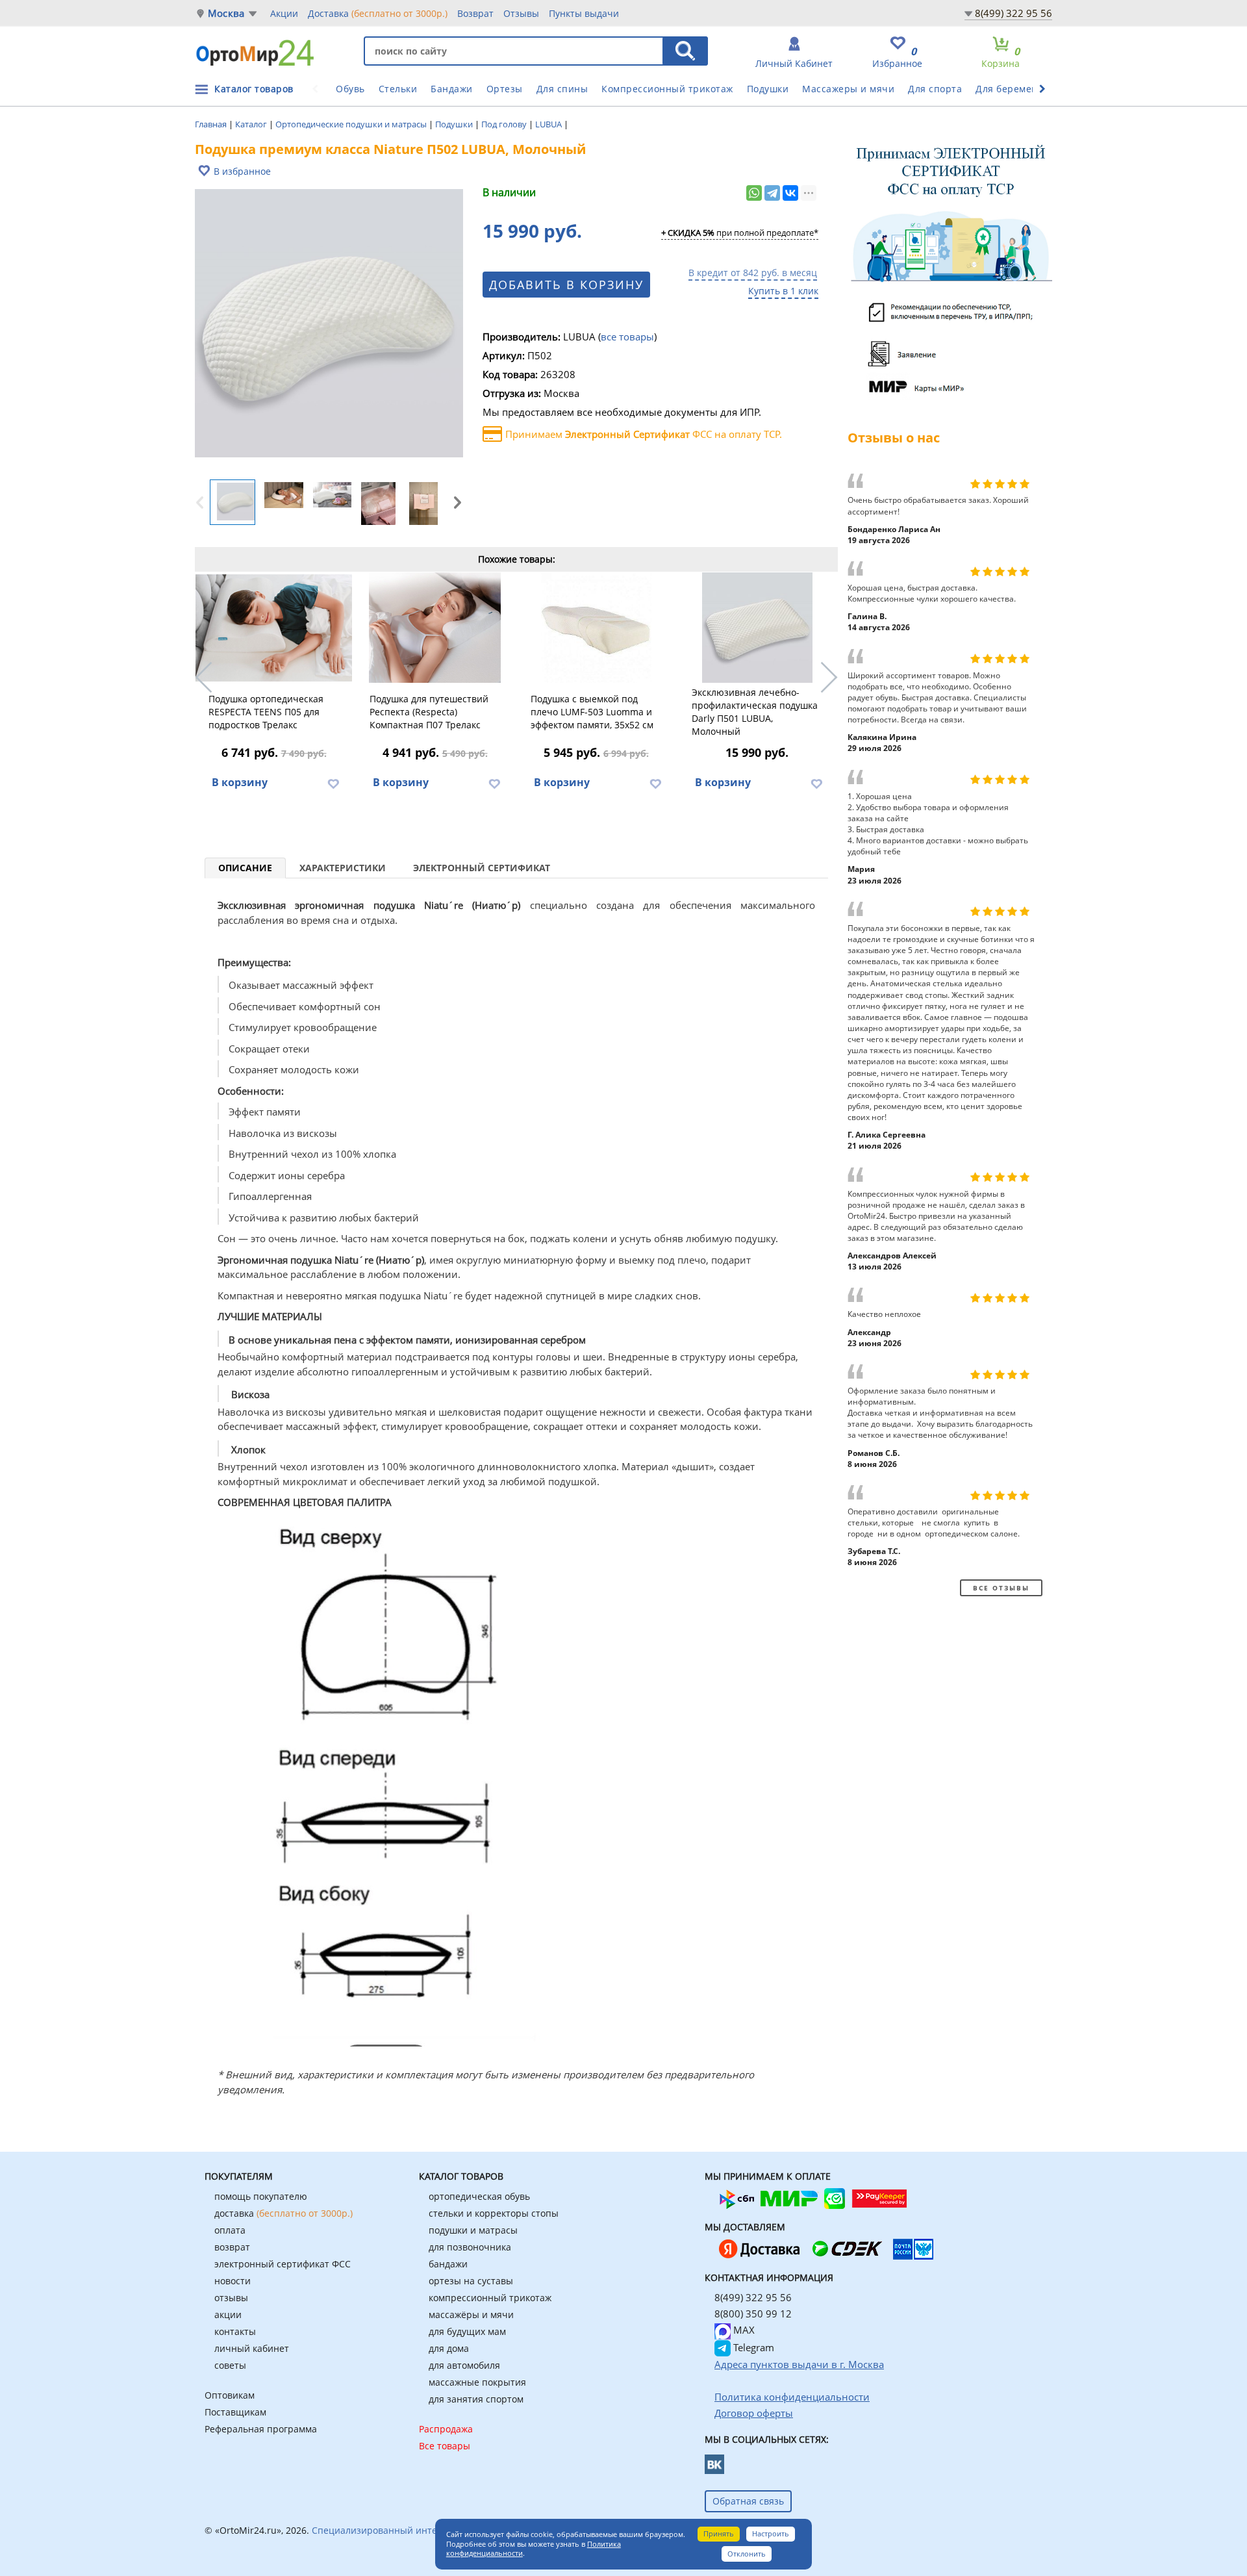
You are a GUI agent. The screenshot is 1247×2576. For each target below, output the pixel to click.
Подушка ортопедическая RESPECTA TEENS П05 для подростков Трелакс (266, 712)
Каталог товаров (254, 89)
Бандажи (452, 89)
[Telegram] (772, 193)
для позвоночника (470, 2247)
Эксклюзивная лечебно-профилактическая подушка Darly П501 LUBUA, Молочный (755, 712)
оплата (230, 2230)
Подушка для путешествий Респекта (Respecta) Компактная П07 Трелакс (429, 712)
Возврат (475, 13)
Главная (212, 124)
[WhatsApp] (754, 193)
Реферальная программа (261, 2429)
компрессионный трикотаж (490, 2298)
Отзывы (521, 13)
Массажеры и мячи (848, 89)
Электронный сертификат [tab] (482, 868)
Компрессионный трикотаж (667, 89)
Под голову (505, 124)
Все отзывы (1001, 1588)
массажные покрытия (477, 2382)
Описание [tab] (245, 868)
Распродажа (446, 2429)
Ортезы (505, 89)
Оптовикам (230, 2395)
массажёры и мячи (471, 2315)
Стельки (398, 89)
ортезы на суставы (471, 2281)
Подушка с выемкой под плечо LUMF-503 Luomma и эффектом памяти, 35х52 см (592, 712)
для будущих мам (467, 2331)
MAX (743, 2330)
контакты (235, 2331)
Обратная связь (748, 2501)
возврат (232, 2247)
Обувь (350, 89)
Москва (226, 13)
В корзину (240, 782)
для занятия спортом (476, 2399)
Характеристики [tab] (343, 868)
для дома (449, 2348)
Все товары (445, 2446)
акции (228, 2315)
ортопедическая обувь (479, 2196)
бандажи (448, 2264)
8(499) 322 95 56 (1014, 13)
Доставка (378, 13)
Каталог (252, 124)
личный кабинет (252, 2348)
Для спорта (935, 89)
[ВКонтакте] (790, 193)
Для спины (562, 89)
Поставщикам (235, 2412)
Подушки (768, 89)
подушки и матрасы (473, 2230)
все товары (627, 337)
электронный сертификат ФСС (283, 2264)
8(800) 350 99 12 (753, 2314)
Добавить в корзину (566, 285)
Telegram (752, 2347)
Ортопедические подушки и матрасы (352, 124)
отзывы (231, 2298)
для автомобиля (464, 2365)
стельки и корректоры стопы (494, 2213)
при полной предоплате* (740, 233)
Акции (284, 13)
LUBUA (549, 124)
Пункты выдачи (584, 13)
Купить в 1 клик (783, 291)
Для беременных (1016, 89)
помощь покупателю (261, 2196)
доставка (283, 2213)
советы (230, 2365)
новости (233, 2281)
